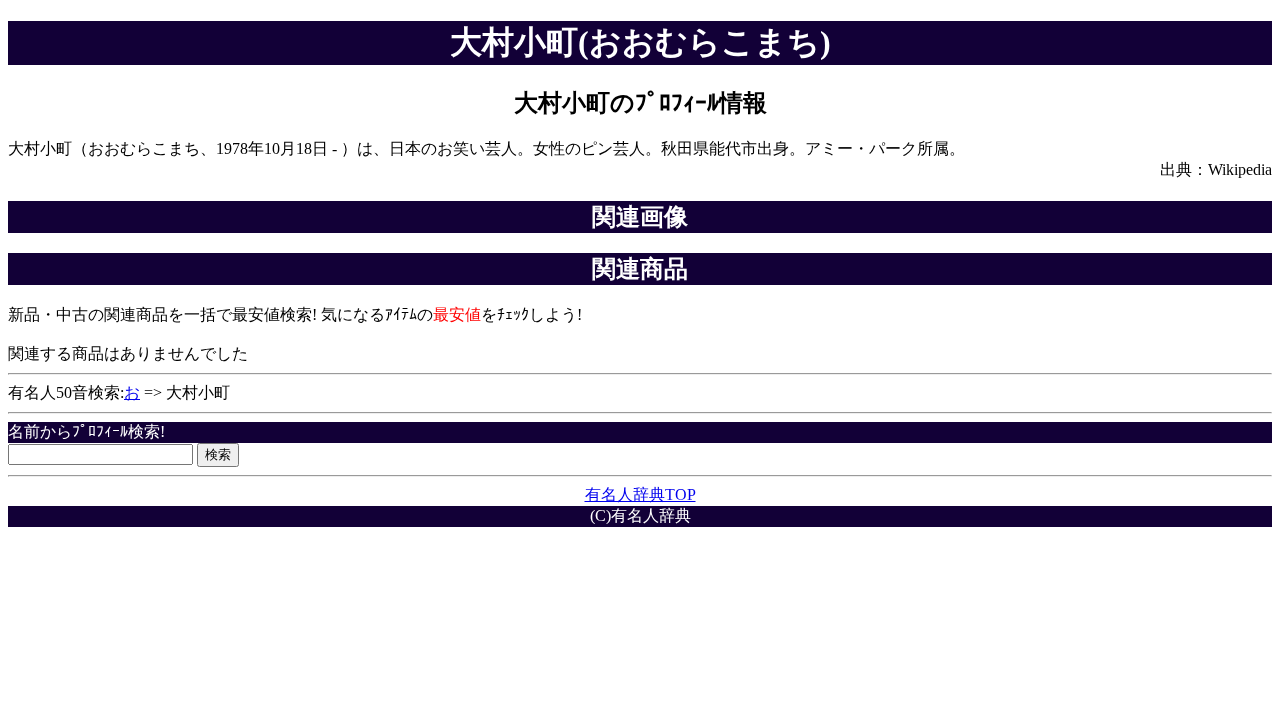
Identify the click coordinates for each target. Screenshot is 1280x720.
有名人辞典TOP (640, 494)
